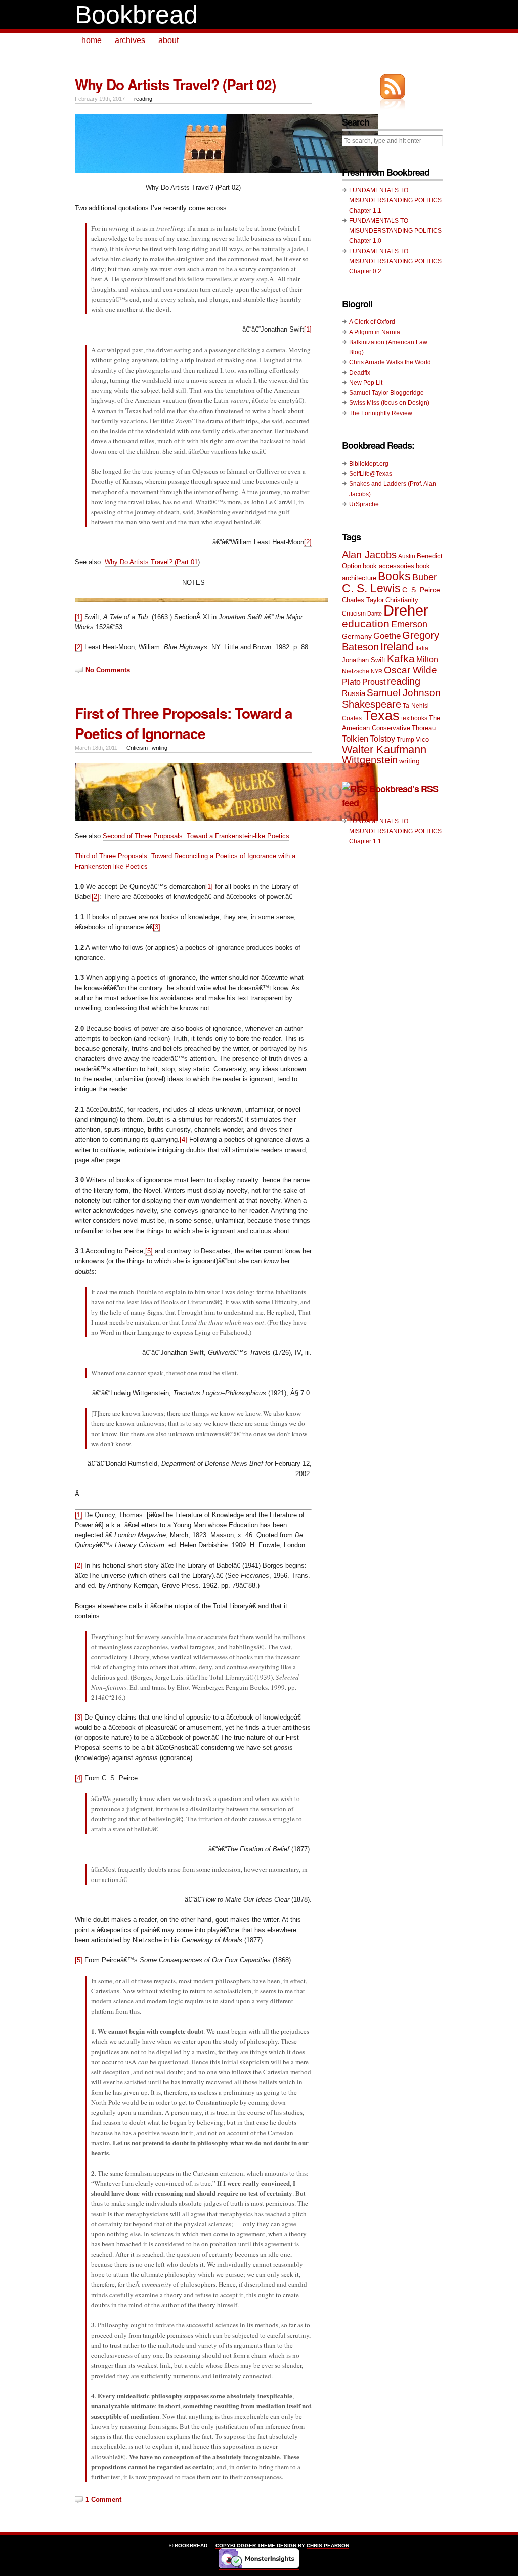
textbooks (414, 718)
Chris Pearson (328, 2545)
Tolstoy (382, 739)
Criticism (137, 748)
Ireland (397, 647)
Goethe (387, 636)
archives (130, 40)
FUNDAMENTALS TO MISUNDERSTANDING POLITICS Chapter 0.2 (395, 261)
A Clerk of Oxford (372, 322)
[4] (183, 1140)
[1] (308, 329)
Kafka (401, 658)
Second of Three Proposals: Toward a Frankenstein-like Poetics (196, 836)
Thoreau (424, 728)
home (92, 40)
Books (394, 576)
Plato (351, 682)
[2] (308, 542)
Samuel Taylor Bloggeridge (386, 393)
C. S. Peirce (421, 590)
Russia (354, 693)
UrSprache (364, 504)
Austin (407, 556)
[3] (157, 927)
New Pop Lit (366, 383)
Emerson (409, 624)
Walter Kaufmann (384, 749)
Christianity (402, 600)
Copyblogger (236, 2545)
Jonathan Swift (364, 660)
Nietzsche (356, 671)
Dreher (406, 610)
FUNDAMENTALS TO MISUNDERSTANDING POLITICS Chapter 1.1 (395, 200)
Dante (375, 614)
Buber (424, 577)
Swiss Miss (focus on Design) (389, 403)
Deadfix (360, 373)
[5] (149, 1251)
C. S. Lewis (371, 588)
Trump (405, 740)
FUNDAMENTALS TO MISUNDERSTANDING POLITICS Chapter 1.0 (395, 231)
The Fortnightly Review (381, 413)
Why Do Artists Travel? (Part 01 (151, 562)
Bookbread (136, 15)
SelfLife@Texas (371, 474)
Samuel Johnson (404, 693)
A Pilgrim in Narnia (375, 332)
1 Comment (103, 2499)
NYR (377, 671)
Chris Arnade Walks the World (390, 362)
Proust (374, 682)
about (168, 40)
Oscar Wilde (411, 670)
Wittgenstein (370, 760)
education (366, 623)
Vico (422, 739)
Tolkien (355, 739)
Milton (427, 659)
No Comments (108, 670)
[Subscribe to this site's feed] (393, 87)
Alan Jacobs (369, 555)
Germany (357, 636)
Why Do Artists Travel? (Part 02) (175, 84)
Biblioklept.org (369, 464)
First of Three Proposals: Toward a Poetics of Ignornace (184, 723)
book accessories (388, 566)
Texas (381, 716)
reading (143, 99)
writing (160, 748)
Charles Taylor (363, 600)
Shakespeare (372, 704)
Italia (422, 648)
